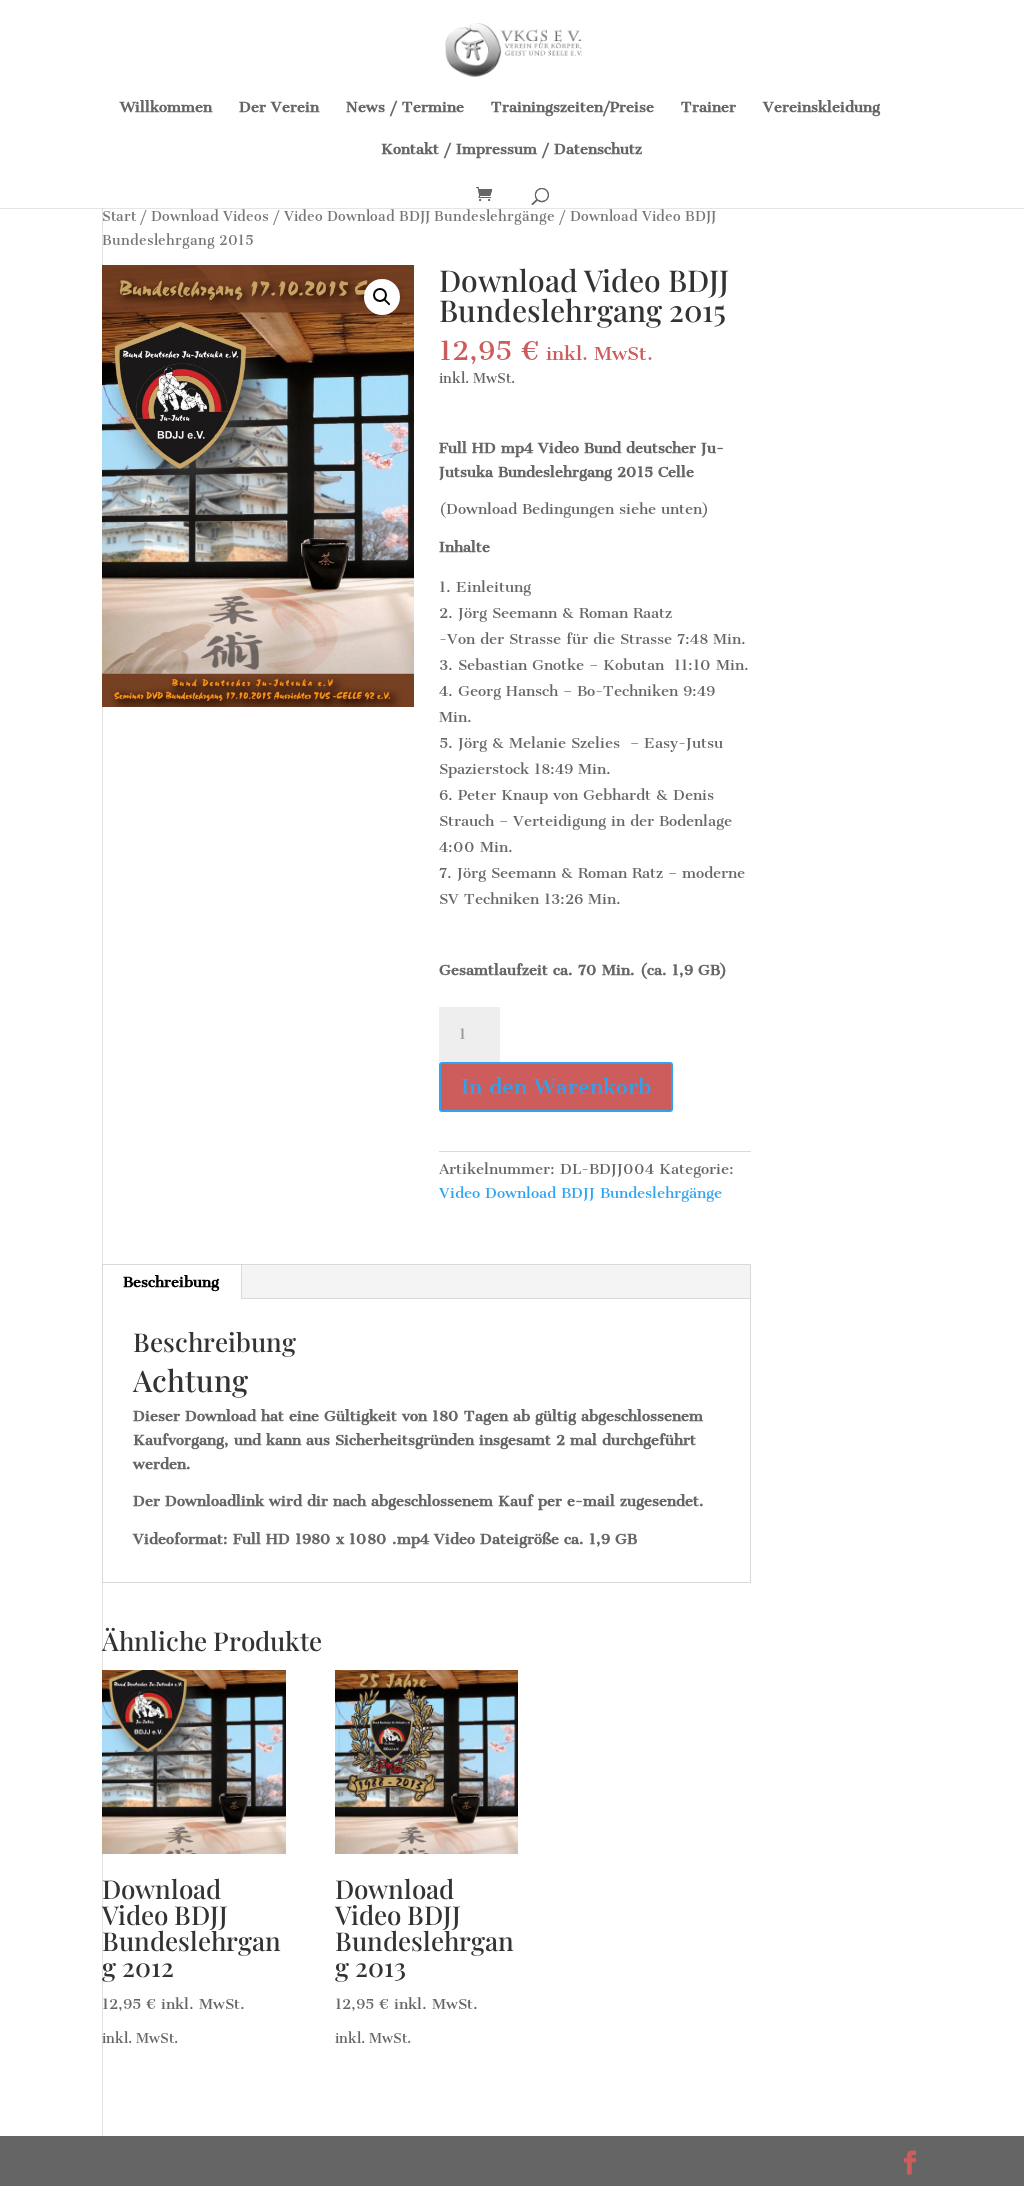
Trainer (708, 108)
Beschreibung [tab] (171, 1282)
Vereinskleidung (821, 108)
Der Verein (279, 108)
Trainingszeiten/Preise (572, 108)
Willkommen (166, 108)
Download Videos (210, 216)
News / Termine (405, 108)
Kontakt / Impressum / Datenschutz (511, 150)
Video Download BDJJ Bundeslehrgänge (419, 216)
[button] (382, 297)
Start (119, 216)
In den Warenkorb (556, 1086)
